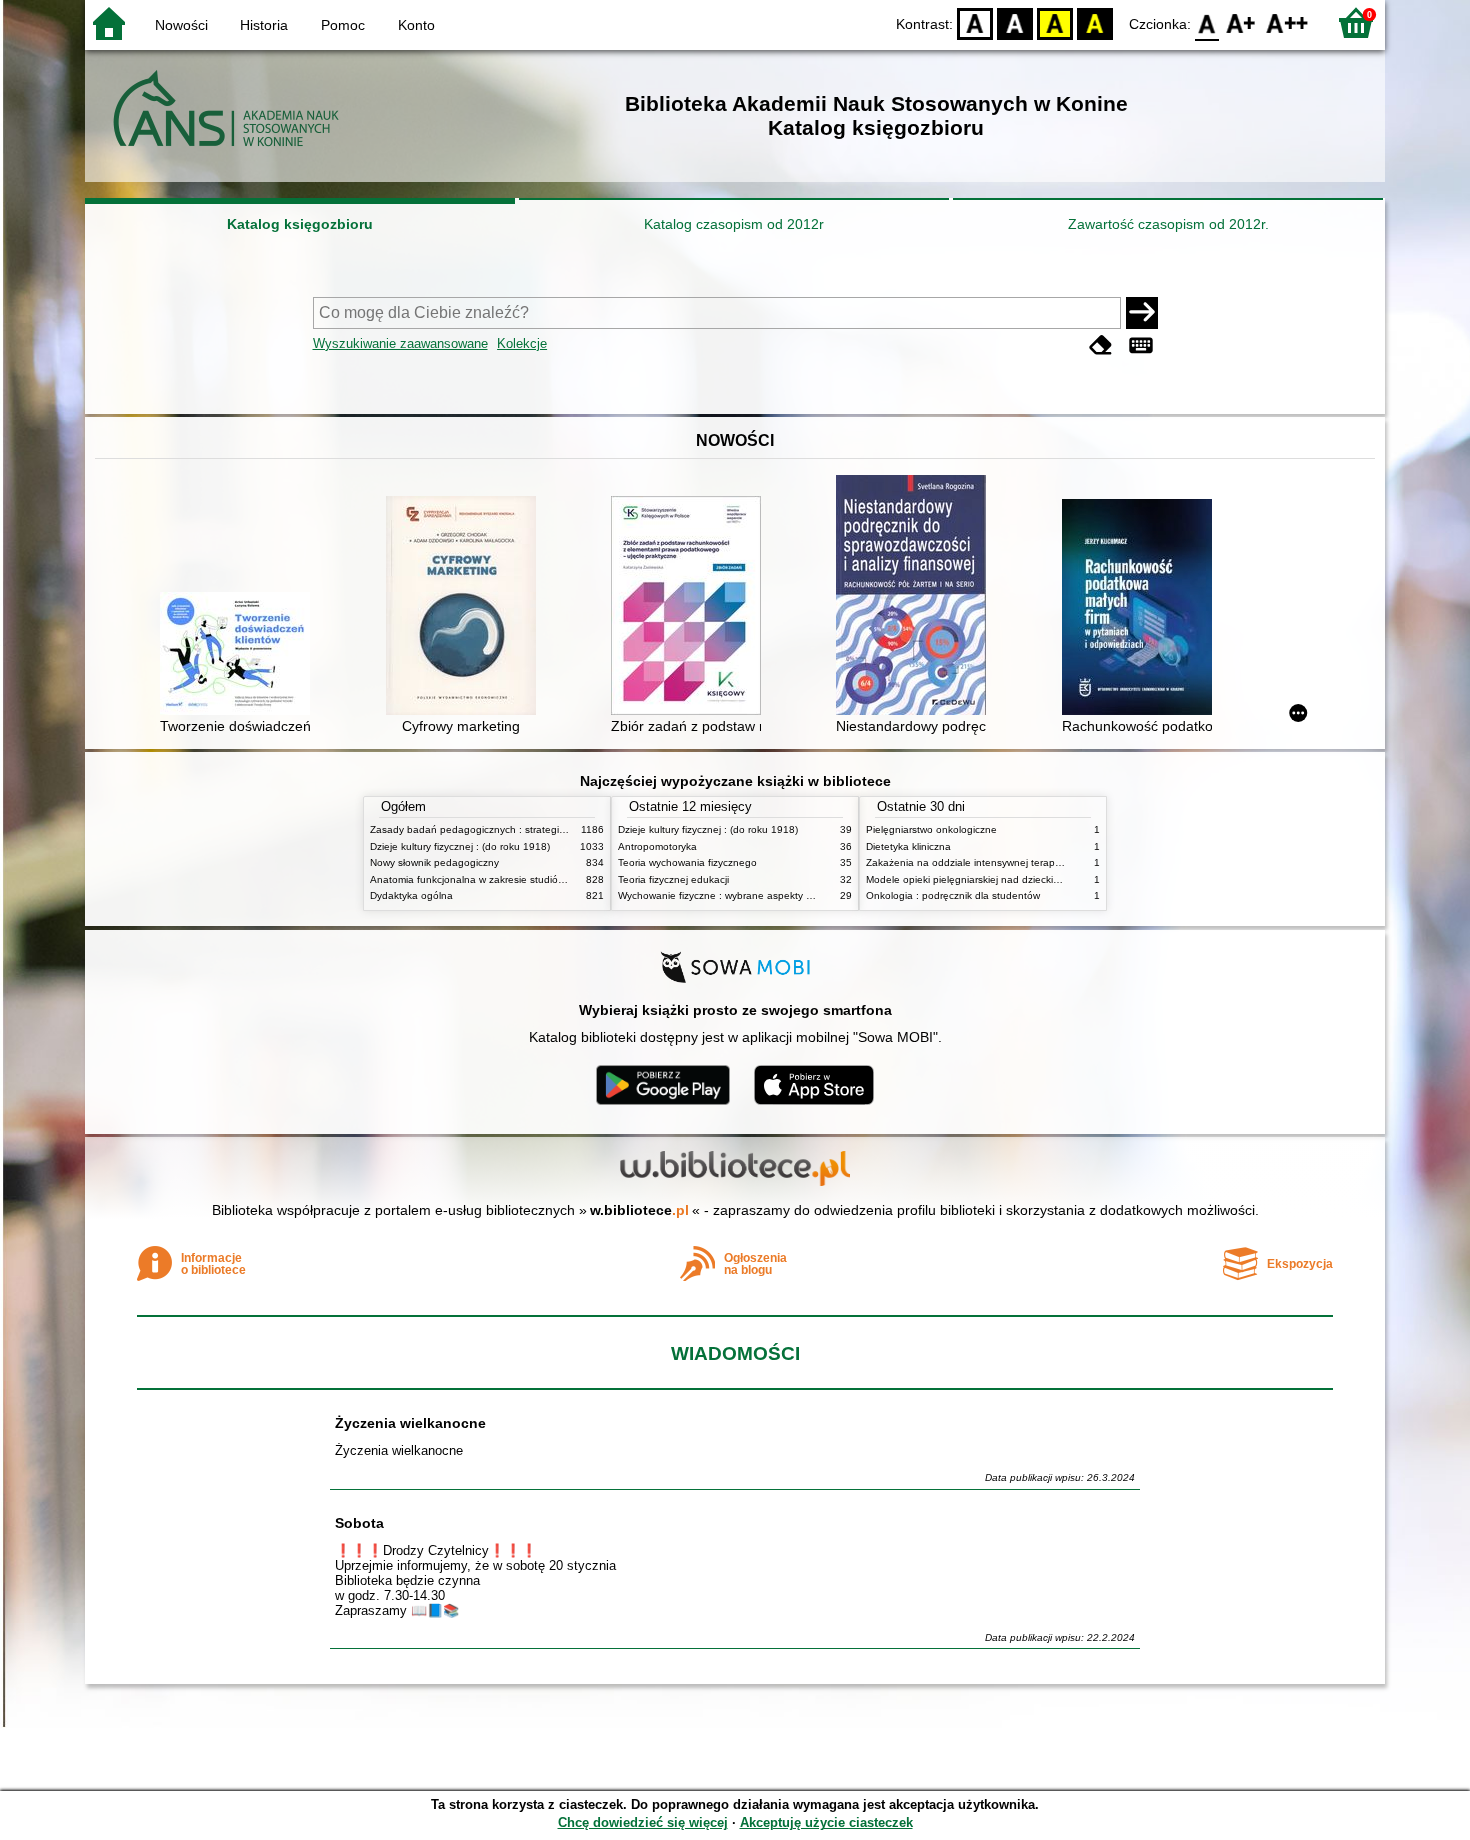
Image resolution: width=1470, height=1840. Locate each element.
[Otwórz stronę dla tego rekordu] (240, 655)
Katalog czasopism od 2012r (734, 224)
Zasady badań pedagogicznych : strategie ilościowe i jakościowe (518, 829)
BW (1015, 22)
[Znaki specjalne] (1141, 345)
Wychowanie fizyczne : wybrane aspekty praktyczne (737, 895)
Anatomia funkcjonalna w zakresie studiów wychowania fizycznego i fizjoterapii (550, 879)
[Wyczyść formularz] (1101, 345)
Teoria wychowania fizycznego (687, 862)
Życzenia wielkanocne (410, 1423)
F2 (1287, 22)
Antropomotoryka (657, 846)
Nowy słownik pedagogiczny (434, 862)
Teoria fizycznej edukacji (673, 879)
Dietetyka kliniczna (908, 846)
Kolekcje (522, 343)
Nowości (181, 25)
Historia (264, 25)
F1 (1241, 22)
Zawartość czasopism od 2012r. (1168, 224)
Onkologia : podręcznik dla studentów (953, 895)
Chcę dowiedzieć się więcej (643, 1822)
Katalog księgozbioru (300, 224)
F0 (1207, 22)
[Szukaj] (1142, 313)
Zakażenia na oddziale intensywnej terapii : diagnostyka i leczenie (1018, 862)
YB (1055, 22)
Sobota (359, 1523)
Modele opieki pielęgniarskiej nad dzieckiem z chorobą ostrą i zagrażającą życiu (1049, 879)
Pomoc (343, 25)
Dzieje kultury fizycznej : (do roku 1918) (460, 846)
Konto (416, 25)
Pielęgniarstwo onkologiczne (931, 829)
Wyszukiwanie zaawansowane (400, 343)
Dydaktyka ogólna (411, 895)
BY (1095, 22)
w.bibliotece (639, 1210)
